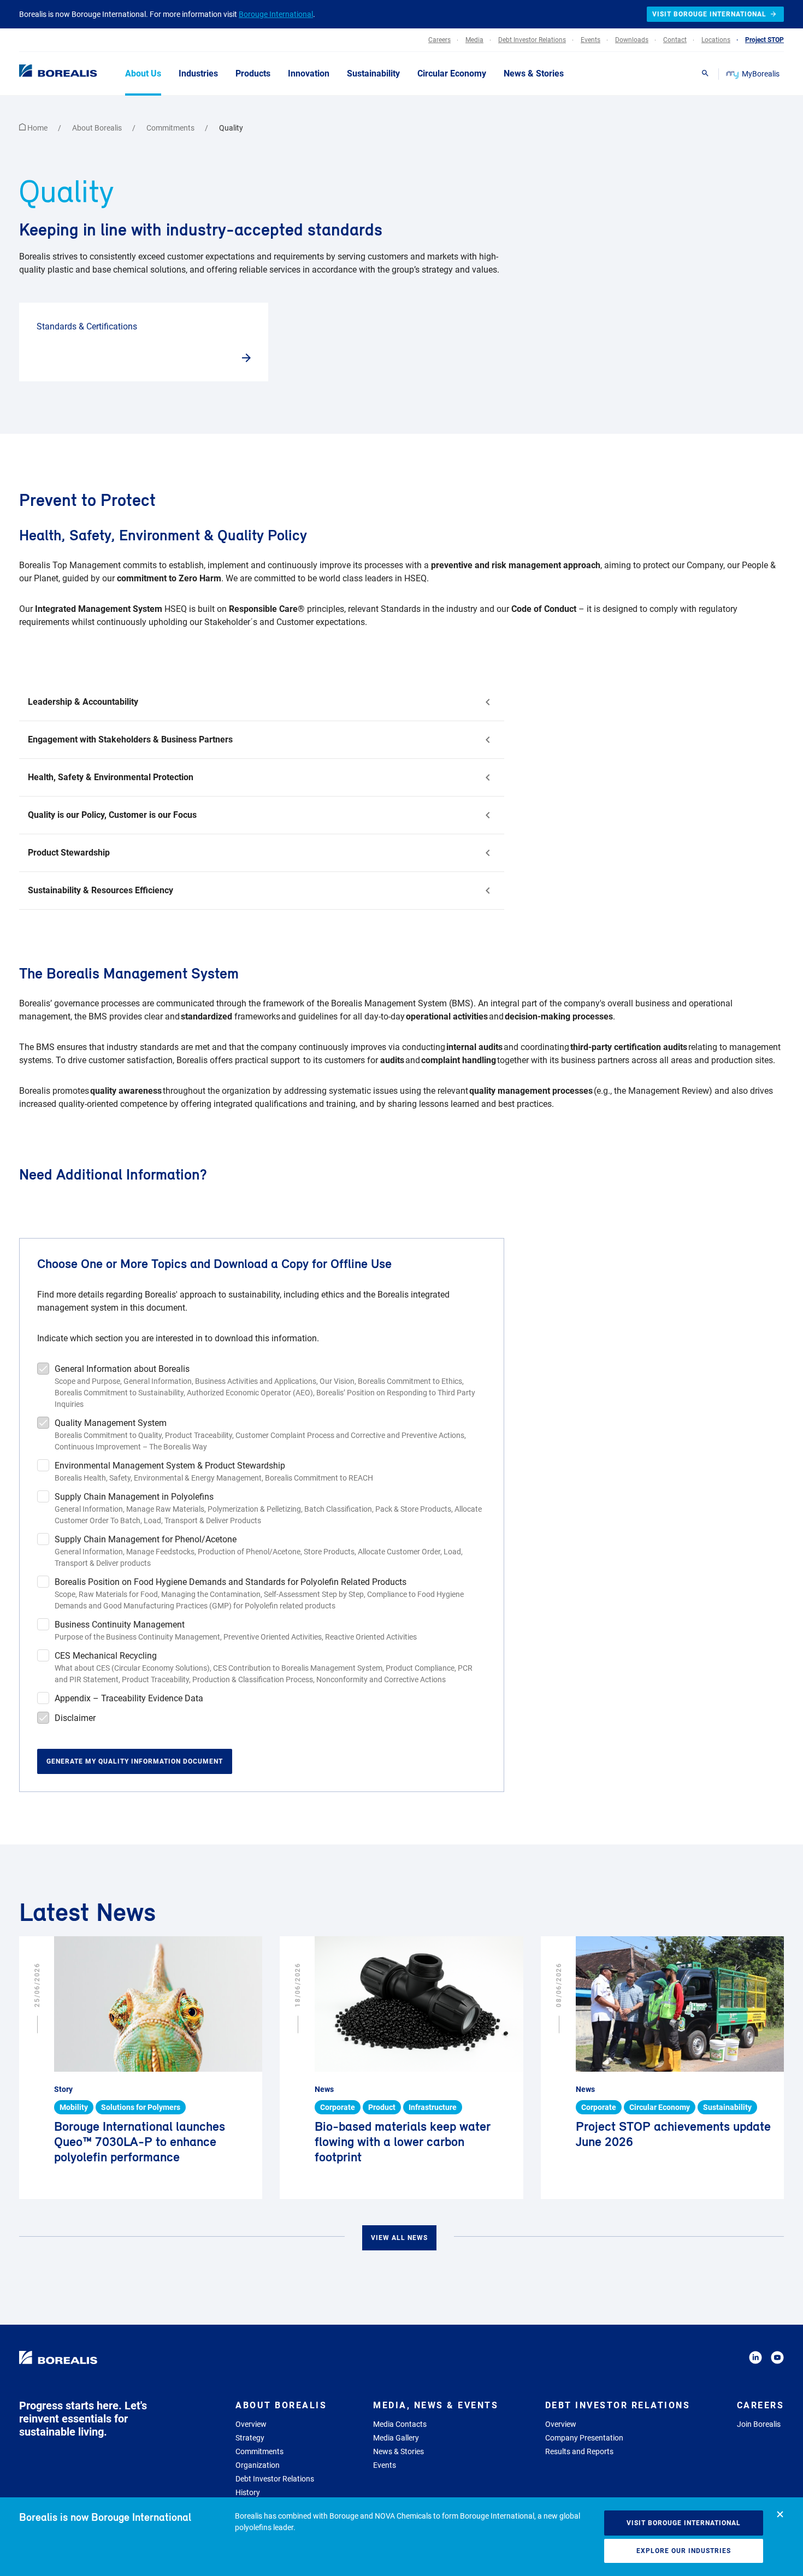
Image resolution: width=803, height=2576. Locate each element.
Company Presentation (584, 2438)
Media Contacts (400, 2424)
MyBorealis (761, 74)
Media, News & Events (436, 2405)
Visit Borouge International (684, 2523)
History (248, 2492)
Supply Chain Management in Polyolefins (134, 1497)
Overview (251, 2424)
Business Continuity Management (120, 1625)
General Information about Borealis (122, 1369)
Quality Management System (111, 1423)
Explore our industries (684, 2551)
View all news (399, 2238)
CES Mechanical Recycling (106, 1656)
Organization (258, 2465)
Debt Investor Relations (275, 2479)
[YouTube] (777, 2359)
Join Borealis (759, 2424)
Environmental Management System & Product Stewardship (170, 1466)
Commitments (171, 128)
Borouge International (276, 14)
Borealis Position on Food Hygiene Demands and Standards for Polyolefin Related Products (231, 1582)
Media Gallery (396, 2438)
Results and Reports (579, 2451)
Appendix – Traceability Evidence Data (129, 1698)
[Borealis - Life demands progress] (44, 73)
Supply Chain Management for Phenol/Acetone (146, 1539)
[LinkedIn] (755, 2359)
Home (37, 128)
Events (385, 2465)
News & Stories (398, 2451)
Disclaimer (75, 1718)
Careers (761, 2405)
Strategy (250, 2438)
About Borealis (98, 128)
